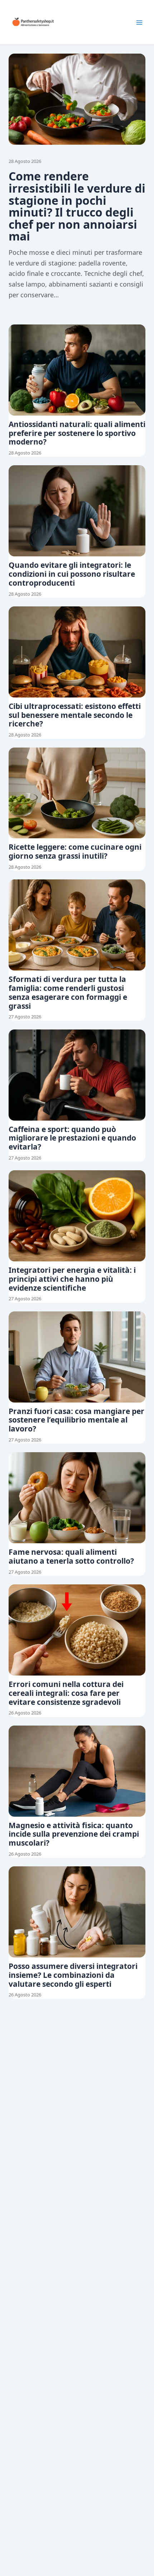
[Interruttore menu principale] (139, 23)
